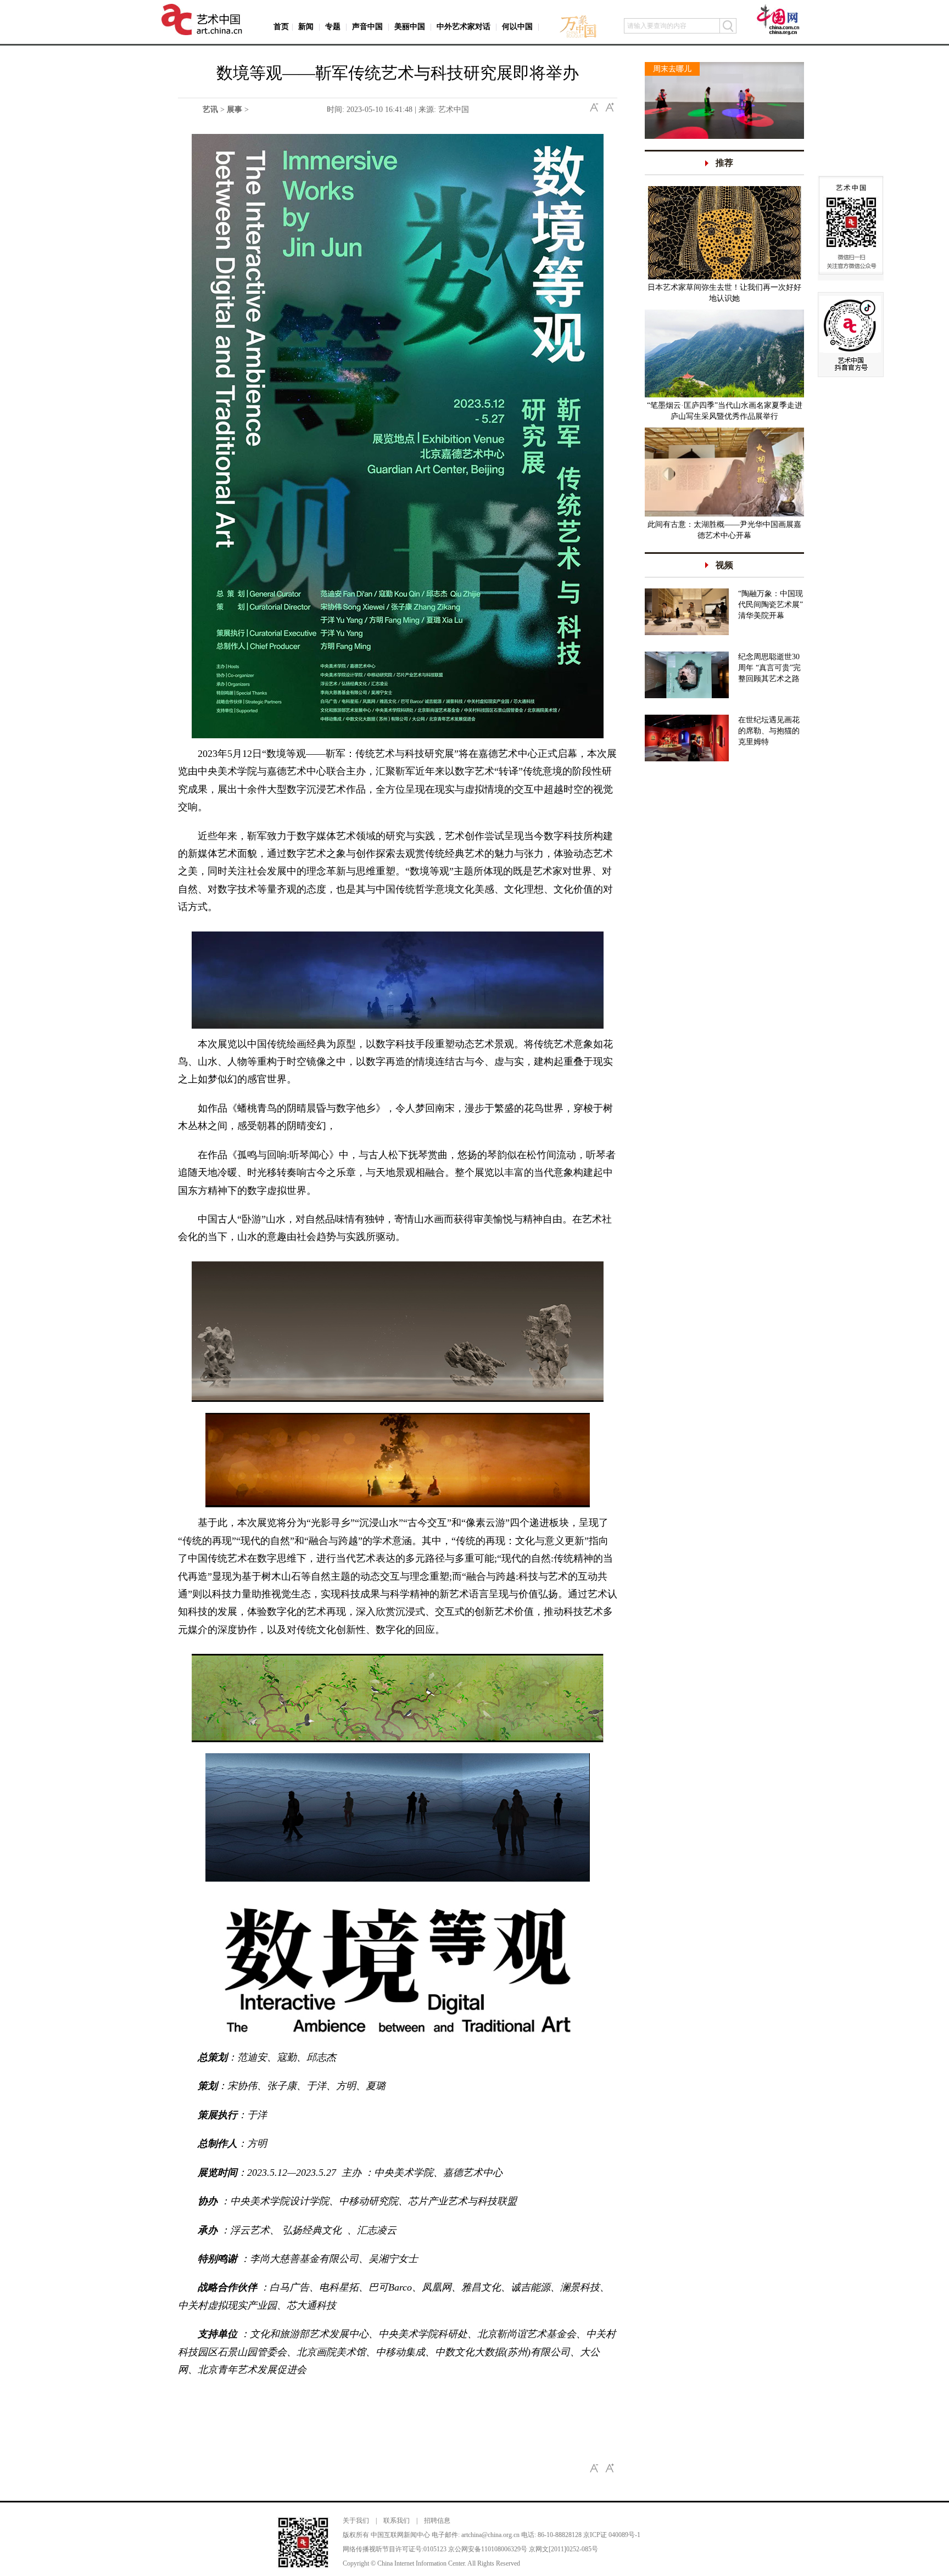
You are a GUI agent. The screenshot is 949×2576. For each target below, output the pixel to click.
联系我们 (397, 2521)
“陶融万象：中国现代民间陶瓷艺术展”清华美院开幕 (771, 605)
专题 (333, 27)
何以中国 (517, 27)
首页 (281, 27)
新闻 (306, 27)
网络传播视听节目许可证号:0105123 (395, 2549)
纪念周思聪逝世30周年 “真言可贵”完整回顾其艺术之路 (769, 668)
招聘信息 (437, 2521)
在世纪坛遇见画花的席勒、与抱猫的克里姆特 (769, 731)
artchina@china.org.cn (490, 2535)
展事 (235, 110)
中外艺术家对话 (464, 27)
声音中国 (367, 27)
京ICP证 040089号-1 (612, 2535)
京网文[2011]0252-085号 (563, 2549)
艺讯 (210, 110)
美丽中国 (410, 27)
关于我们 (356, 2521)
